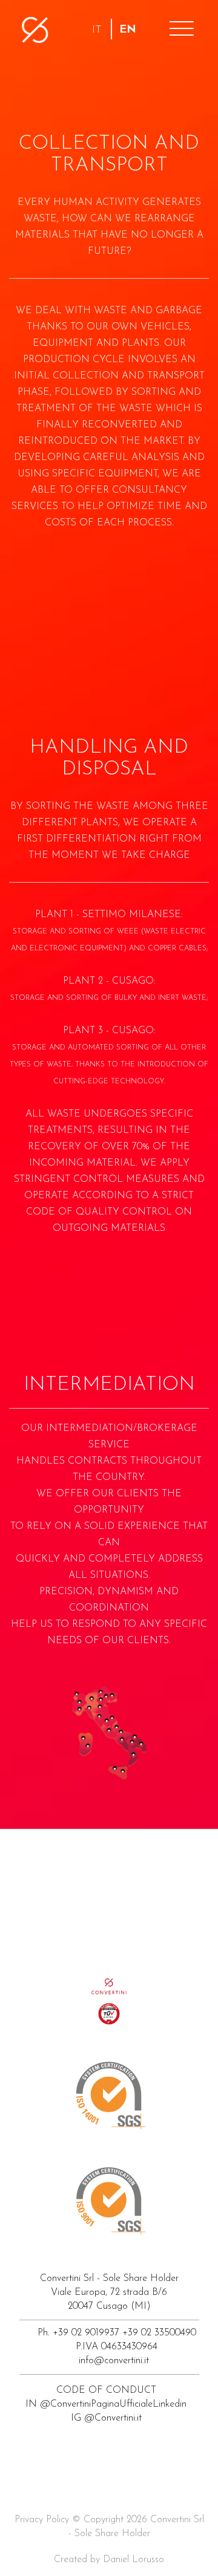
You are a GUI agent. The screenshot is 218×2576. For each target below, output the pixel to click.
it (97, 30)
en (128, 30)
